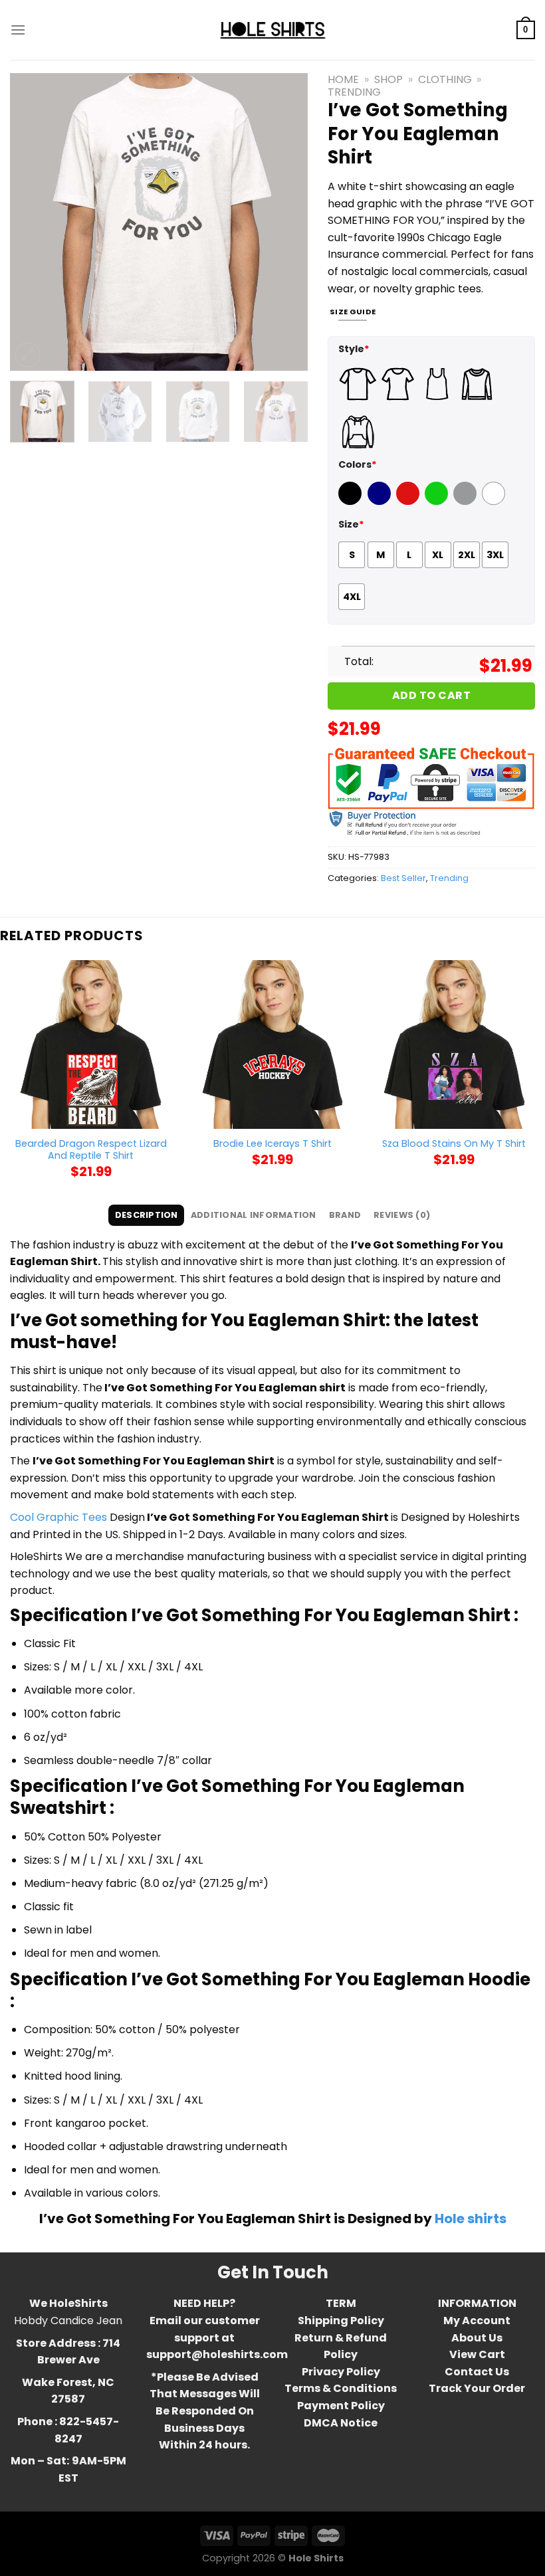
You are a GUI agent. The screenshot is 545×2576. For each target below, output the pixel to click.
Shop (388, 79)
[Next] (285, 222)
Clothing (445, 79)
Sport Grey (467, 502)
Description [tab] (147, 1215)
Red (406, 502)
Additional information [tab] (254, 1215)
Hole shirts (471, 2219)
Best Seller (403, 878)
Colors (358, 464)
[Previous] (33, 222)
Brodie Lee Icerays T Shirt (272, 1144)
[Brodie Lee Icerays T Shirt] (272, 1044)
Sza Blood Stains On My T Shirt (454, 1144)
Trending (354, 92)
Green (438, 502)
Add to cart (431, 695)
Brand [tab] (345, 1215)
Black (352, 502)
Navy (381, 502)
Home (343, 79)
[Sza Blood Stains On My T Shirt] (454, 1044)
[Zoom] (28, 355)
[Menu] (18, 30)
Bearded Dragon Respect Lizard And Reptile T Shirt (91, 1150)
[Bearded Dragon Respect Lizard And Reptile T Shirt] (91, 1044)
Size (351, 524)
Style (354, 349)
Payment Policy (341, 2406)
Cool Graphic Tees (58, 1517)
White (495, 502)
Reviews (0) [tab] (402, 1215)
